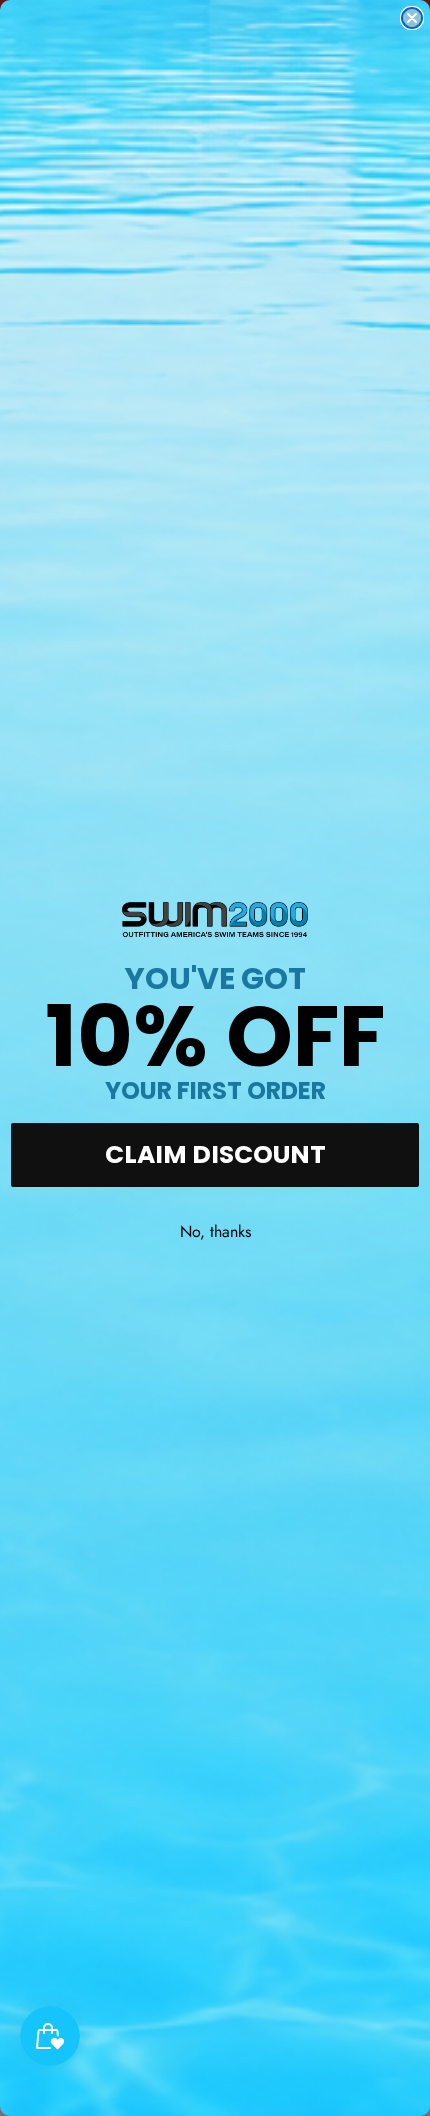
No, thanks (215, 1231)
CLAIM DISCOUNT (215, 1154)
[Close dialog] (412, 18)
